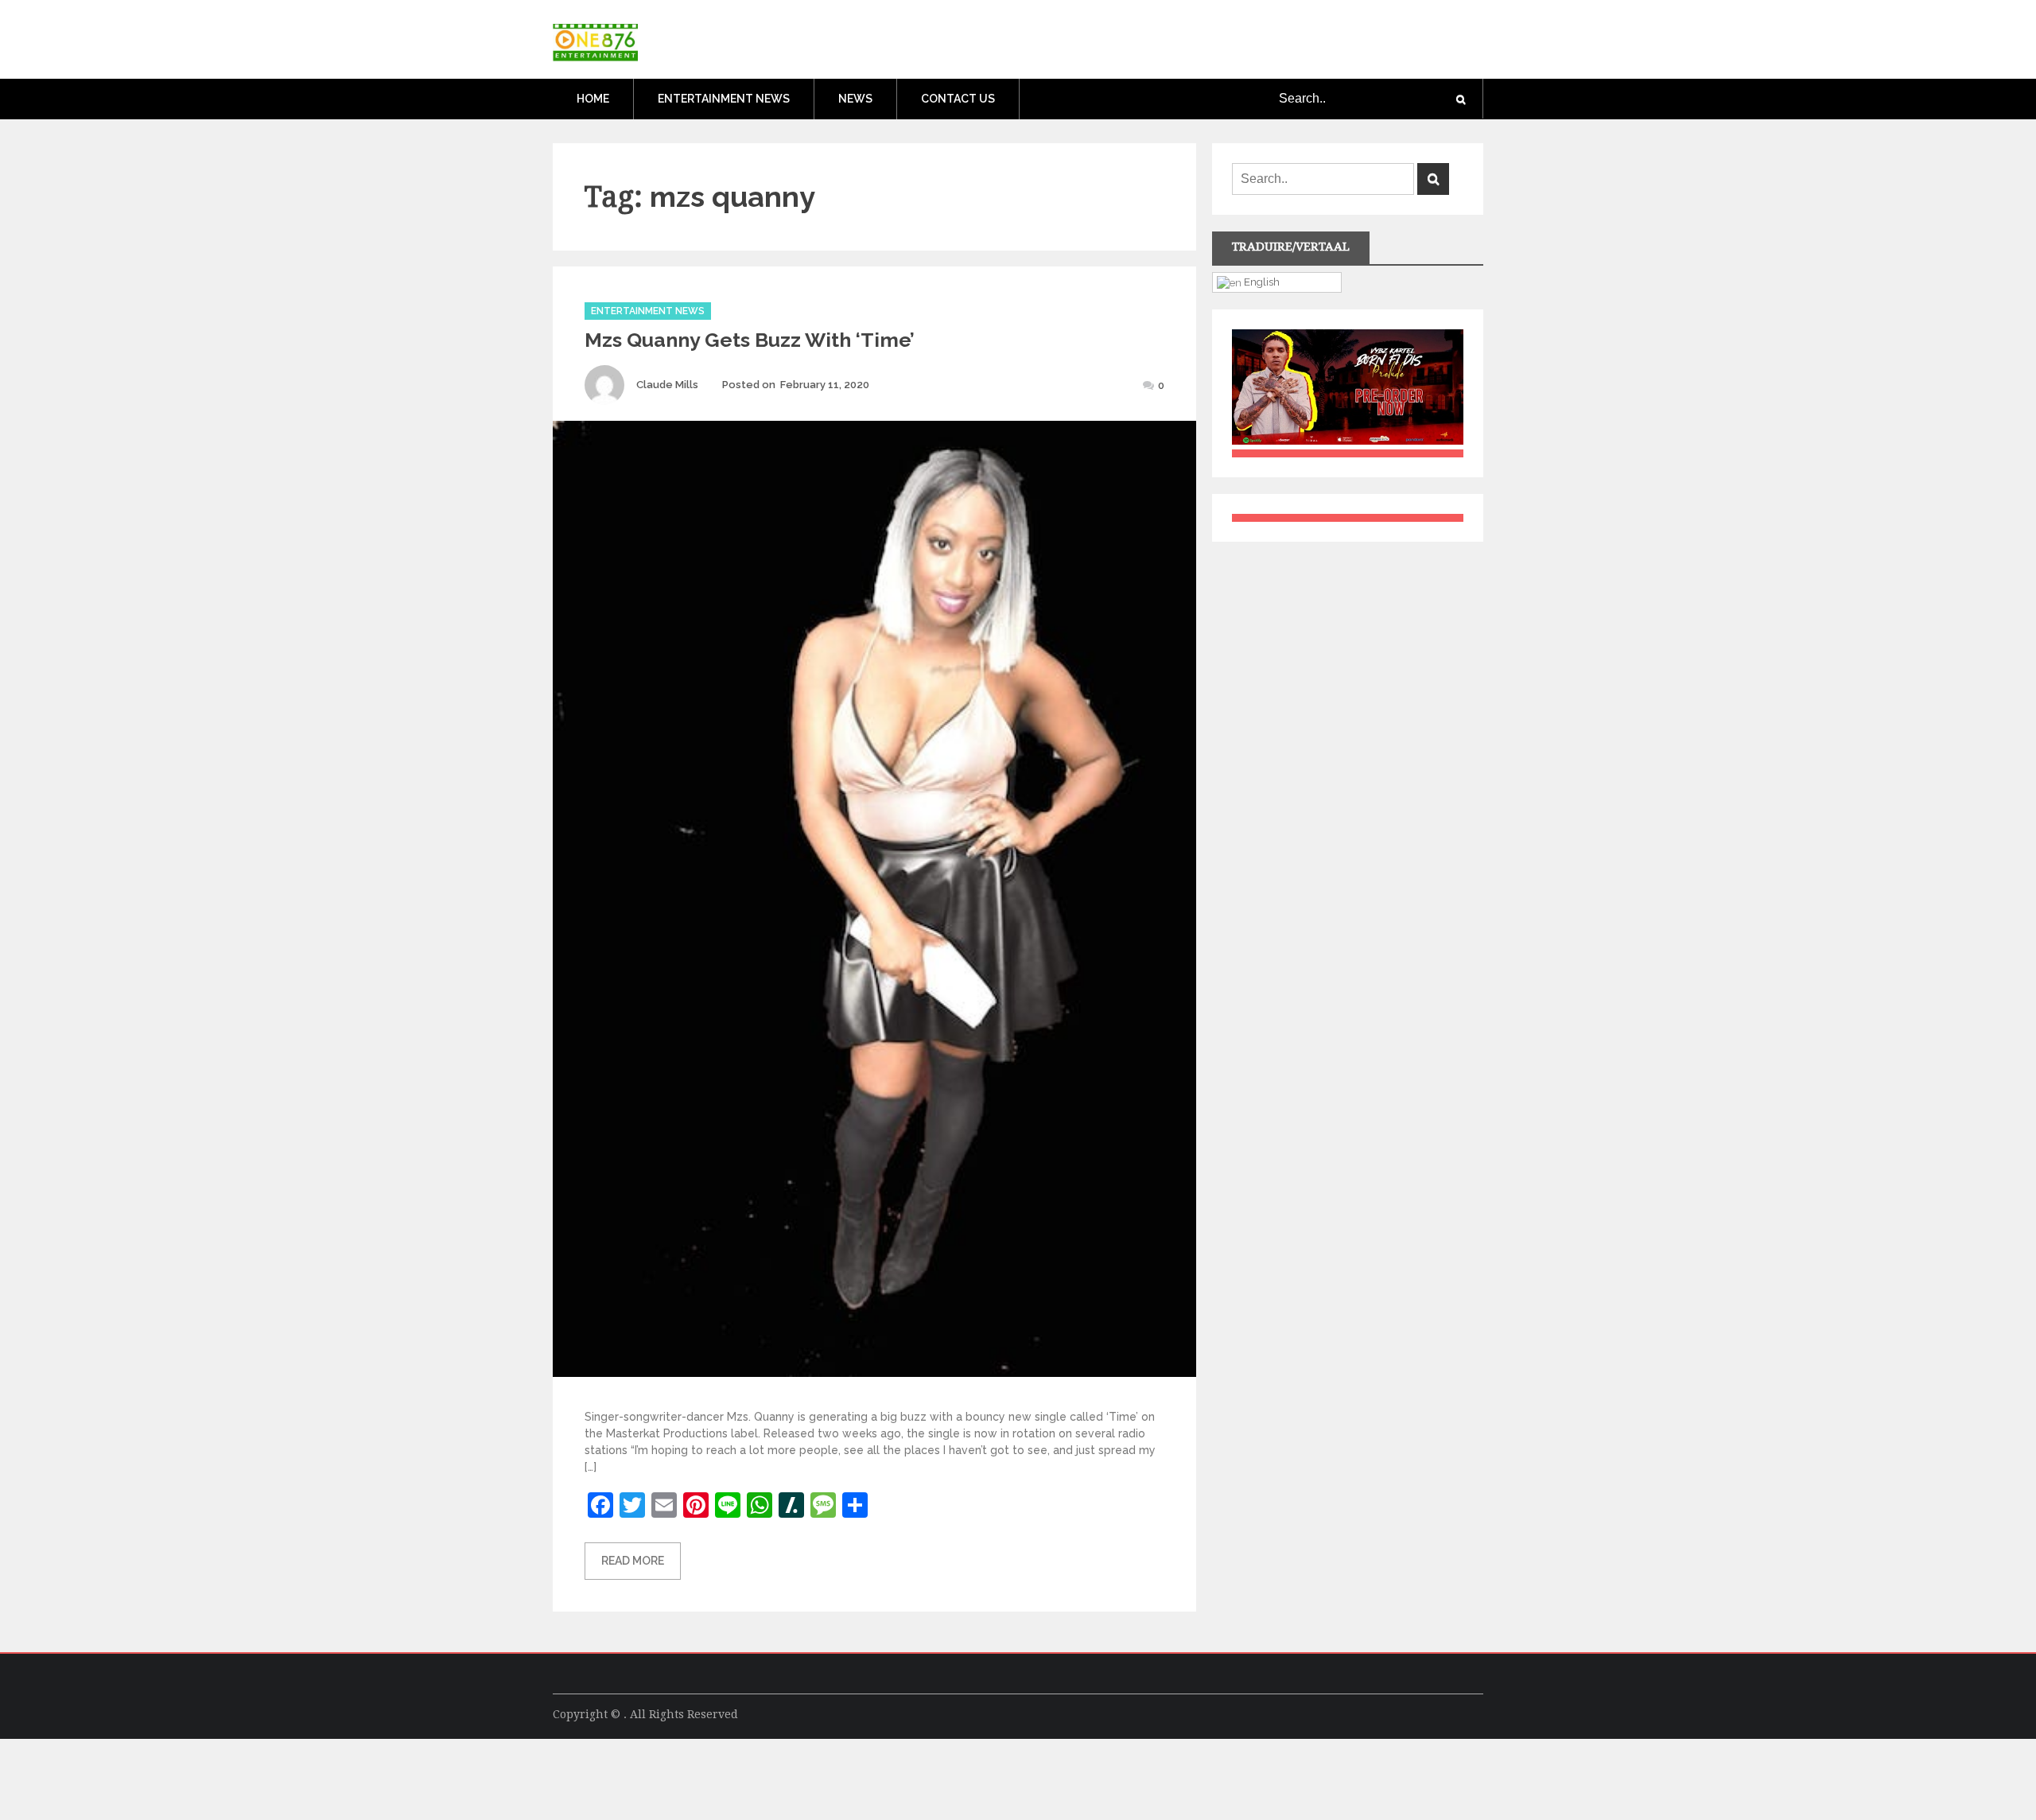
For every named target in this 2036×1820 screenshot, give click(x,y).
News (855, 99)
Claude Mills (667, 385)
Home (593, 99)
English (1261, 282)
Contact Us (958, 99)
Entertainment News (724, 99)
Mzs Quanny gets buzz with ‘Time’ (750, 340)
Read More (633, 1561)
